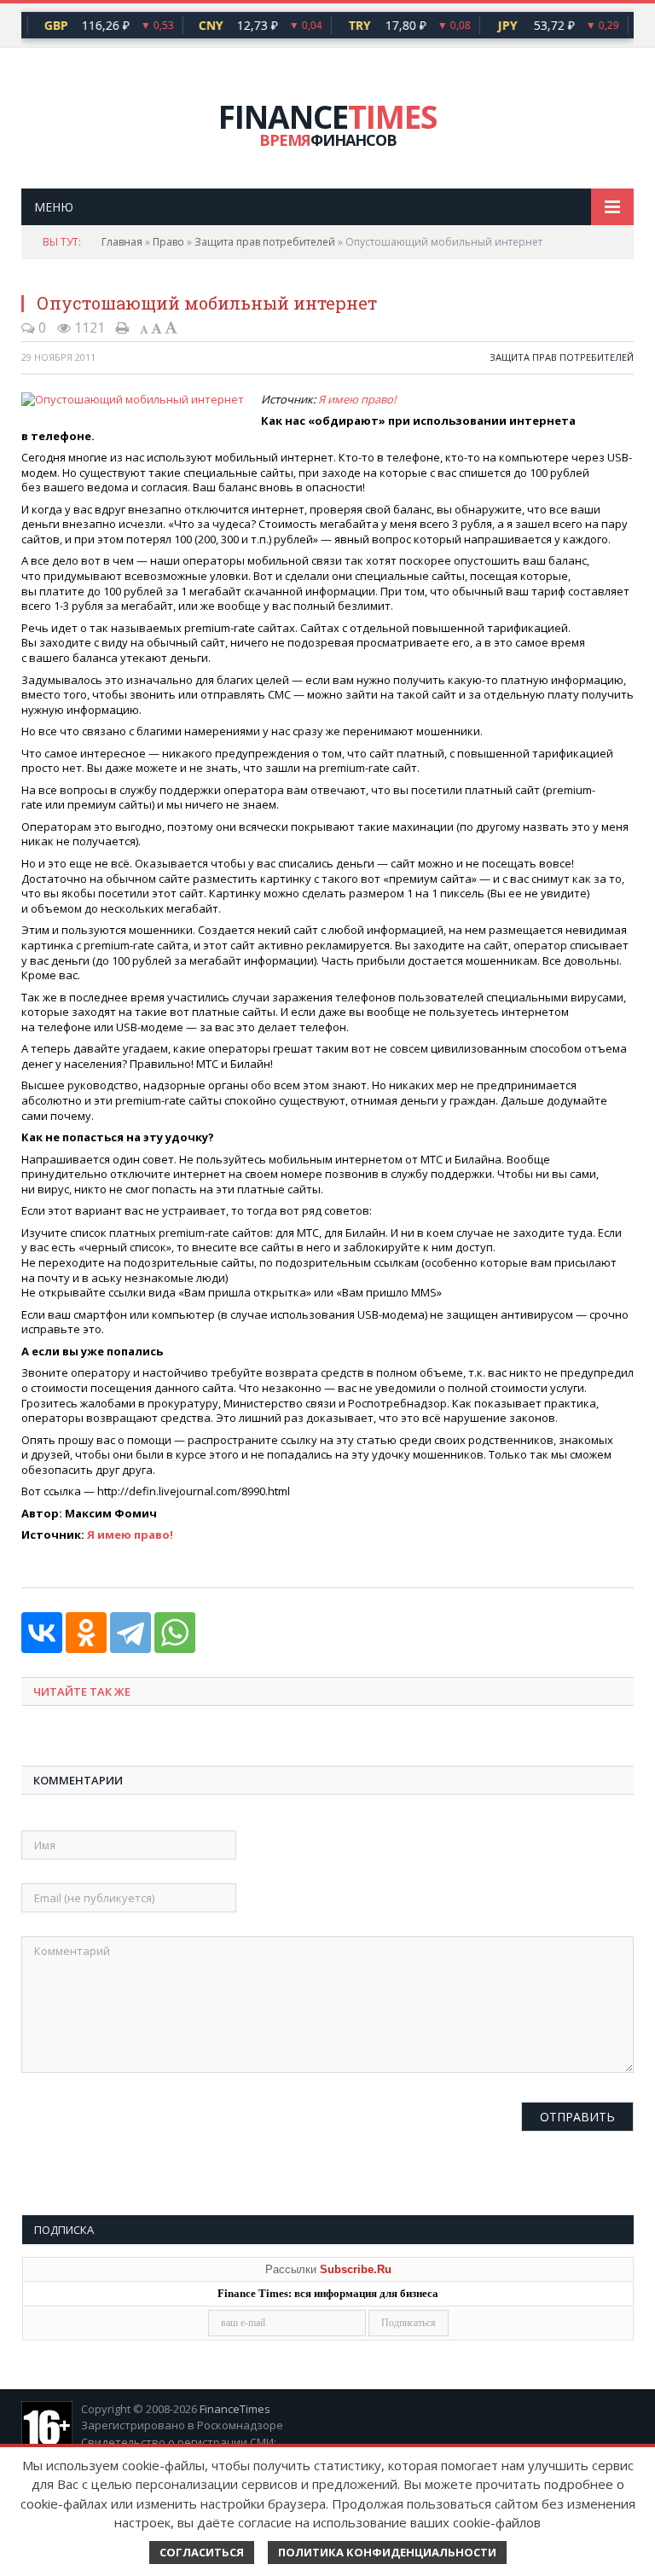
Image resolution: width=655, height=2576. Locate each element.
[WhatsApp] (175, 1633)
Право (168, 242)
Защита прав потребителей (265, 242)
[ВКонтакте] (42, 1633)
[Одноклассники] (86, 1633)
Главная (122, 242)
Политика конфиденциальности (387, 2552)
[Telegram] (130, 1633)
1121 (88, 328)
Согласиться (202, 2552)
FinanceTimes (235, 2409)
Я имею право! (357, 399)
